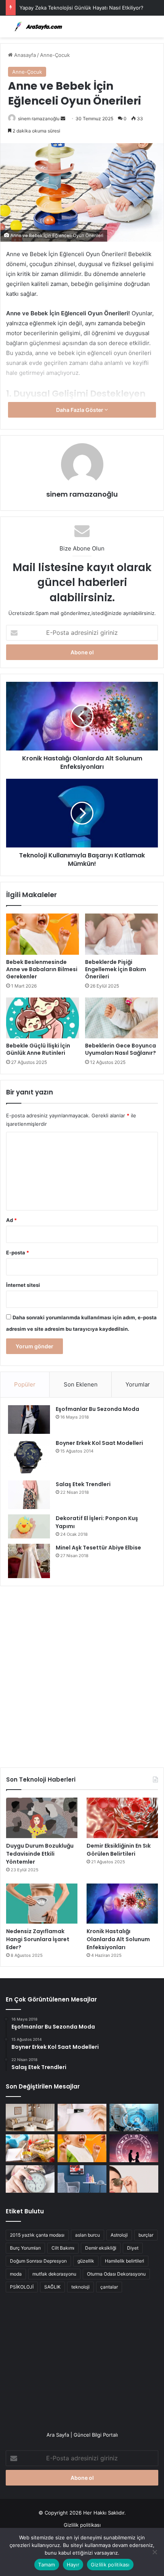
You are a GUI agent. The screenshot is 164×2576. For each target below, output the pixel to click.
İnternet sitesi (23, 1285)
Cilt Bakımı (63, 2248)
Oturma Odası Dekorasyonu (116, 2274)
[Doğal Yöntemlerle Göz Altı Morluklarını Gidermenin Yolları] (134, 2179)
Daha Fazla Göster (80, 410)
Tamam (47, 2565)
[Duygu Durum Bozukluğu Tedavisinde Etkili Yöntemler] (42, 1818)
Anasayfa (24, 55)
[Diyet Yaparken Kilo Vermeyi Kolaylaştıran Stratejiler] (30, 2148)
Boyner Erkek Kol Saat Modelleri (99, 1443)
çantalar (109, 2287)
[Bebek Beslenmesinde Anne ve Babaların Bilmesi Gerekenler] (43, 934)
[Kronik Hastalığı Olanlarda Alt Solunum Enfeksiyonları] (122, 1904)
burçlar (146, 2235)
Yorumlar (138, 1384)
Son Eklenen (81, 1384)
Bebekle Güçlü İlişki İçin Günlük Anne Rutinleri (38, 1049)
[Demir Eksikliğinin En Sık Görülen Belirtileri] (122, 1818)
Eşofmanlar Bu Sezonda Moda (97, 1409)
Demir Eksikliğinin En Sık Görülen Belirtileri (119, 1850)
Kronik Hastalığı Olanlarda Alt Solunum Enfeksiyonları (118, 1939)
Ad (11, 1220)
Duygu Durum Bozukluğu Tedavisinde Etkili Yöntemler (40, 1854)
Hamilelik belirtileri (125, 2261)
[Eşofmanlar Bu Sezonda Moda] (29, 1420)
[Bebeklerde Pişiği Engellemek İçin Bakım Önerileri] (121, 934)
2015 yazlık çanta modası (37, 2235)
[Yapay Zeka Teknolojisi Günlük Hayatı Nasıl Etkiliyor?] (134, 2118)
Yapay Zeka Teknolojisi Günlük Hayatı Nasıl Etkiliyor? (81, 8)
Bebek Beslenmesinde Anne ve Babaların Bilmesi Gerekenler (42, 969)
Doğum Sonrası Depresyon (38, 2261)
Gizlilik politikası (82, 2525)
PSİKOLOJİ (22, 2287)
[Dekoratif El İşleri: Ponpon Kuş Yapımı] (29, 1526)
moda (16, 2274)
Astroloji (119, 2235)
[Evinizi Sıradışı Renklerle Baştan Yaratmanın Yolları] (82, 2179)
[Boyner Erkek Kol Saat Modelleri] (29, 1457)
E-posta (18, 1252)
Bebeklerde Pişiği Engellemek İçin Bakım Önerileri (116, 969)
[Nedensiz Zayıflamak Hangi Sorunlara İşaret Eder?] (42, 1904)
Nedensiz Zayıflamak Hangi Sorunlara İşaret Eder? (38, 1939)
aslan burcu (88, 2235)
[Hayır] (154, 2552)
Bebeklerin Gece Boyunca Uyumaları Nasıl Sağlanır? (121, 1049)
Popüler (25, 1384)
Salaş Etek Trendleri (83, 1484)
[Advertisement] (82, 1674)
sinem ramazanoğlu (39, 119)
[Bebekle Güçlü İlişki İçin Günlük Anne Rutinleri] (43, 1018)
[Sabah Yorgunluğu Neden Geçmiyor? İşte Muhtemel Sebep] (30, 2179)
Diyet (133, 2248)
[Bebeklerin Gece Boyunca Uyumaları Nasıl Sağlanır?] (121, 1018)
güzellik (86, 2261)
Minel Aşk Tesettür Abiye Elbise (98, 1548)
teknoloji (80, 2287)
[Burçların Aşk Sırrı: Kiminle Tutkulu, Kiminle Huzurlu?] (134, 2148)
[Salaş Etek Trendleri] (29, 1495)
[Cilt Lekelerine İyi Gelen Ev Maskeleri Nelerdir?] (82, 2118)
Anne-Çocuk (55, 55)
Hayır (73, 2565)
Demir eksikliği (101, 2248)
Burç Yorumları (25, 2248)
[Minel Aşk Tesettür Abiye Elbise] (29, 1561)
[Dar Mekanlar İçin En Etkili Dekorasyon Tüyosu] (30, 2118)
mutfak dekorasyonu (54, 2274)
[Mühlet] (36, 27)
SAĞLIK (52, 2287)
